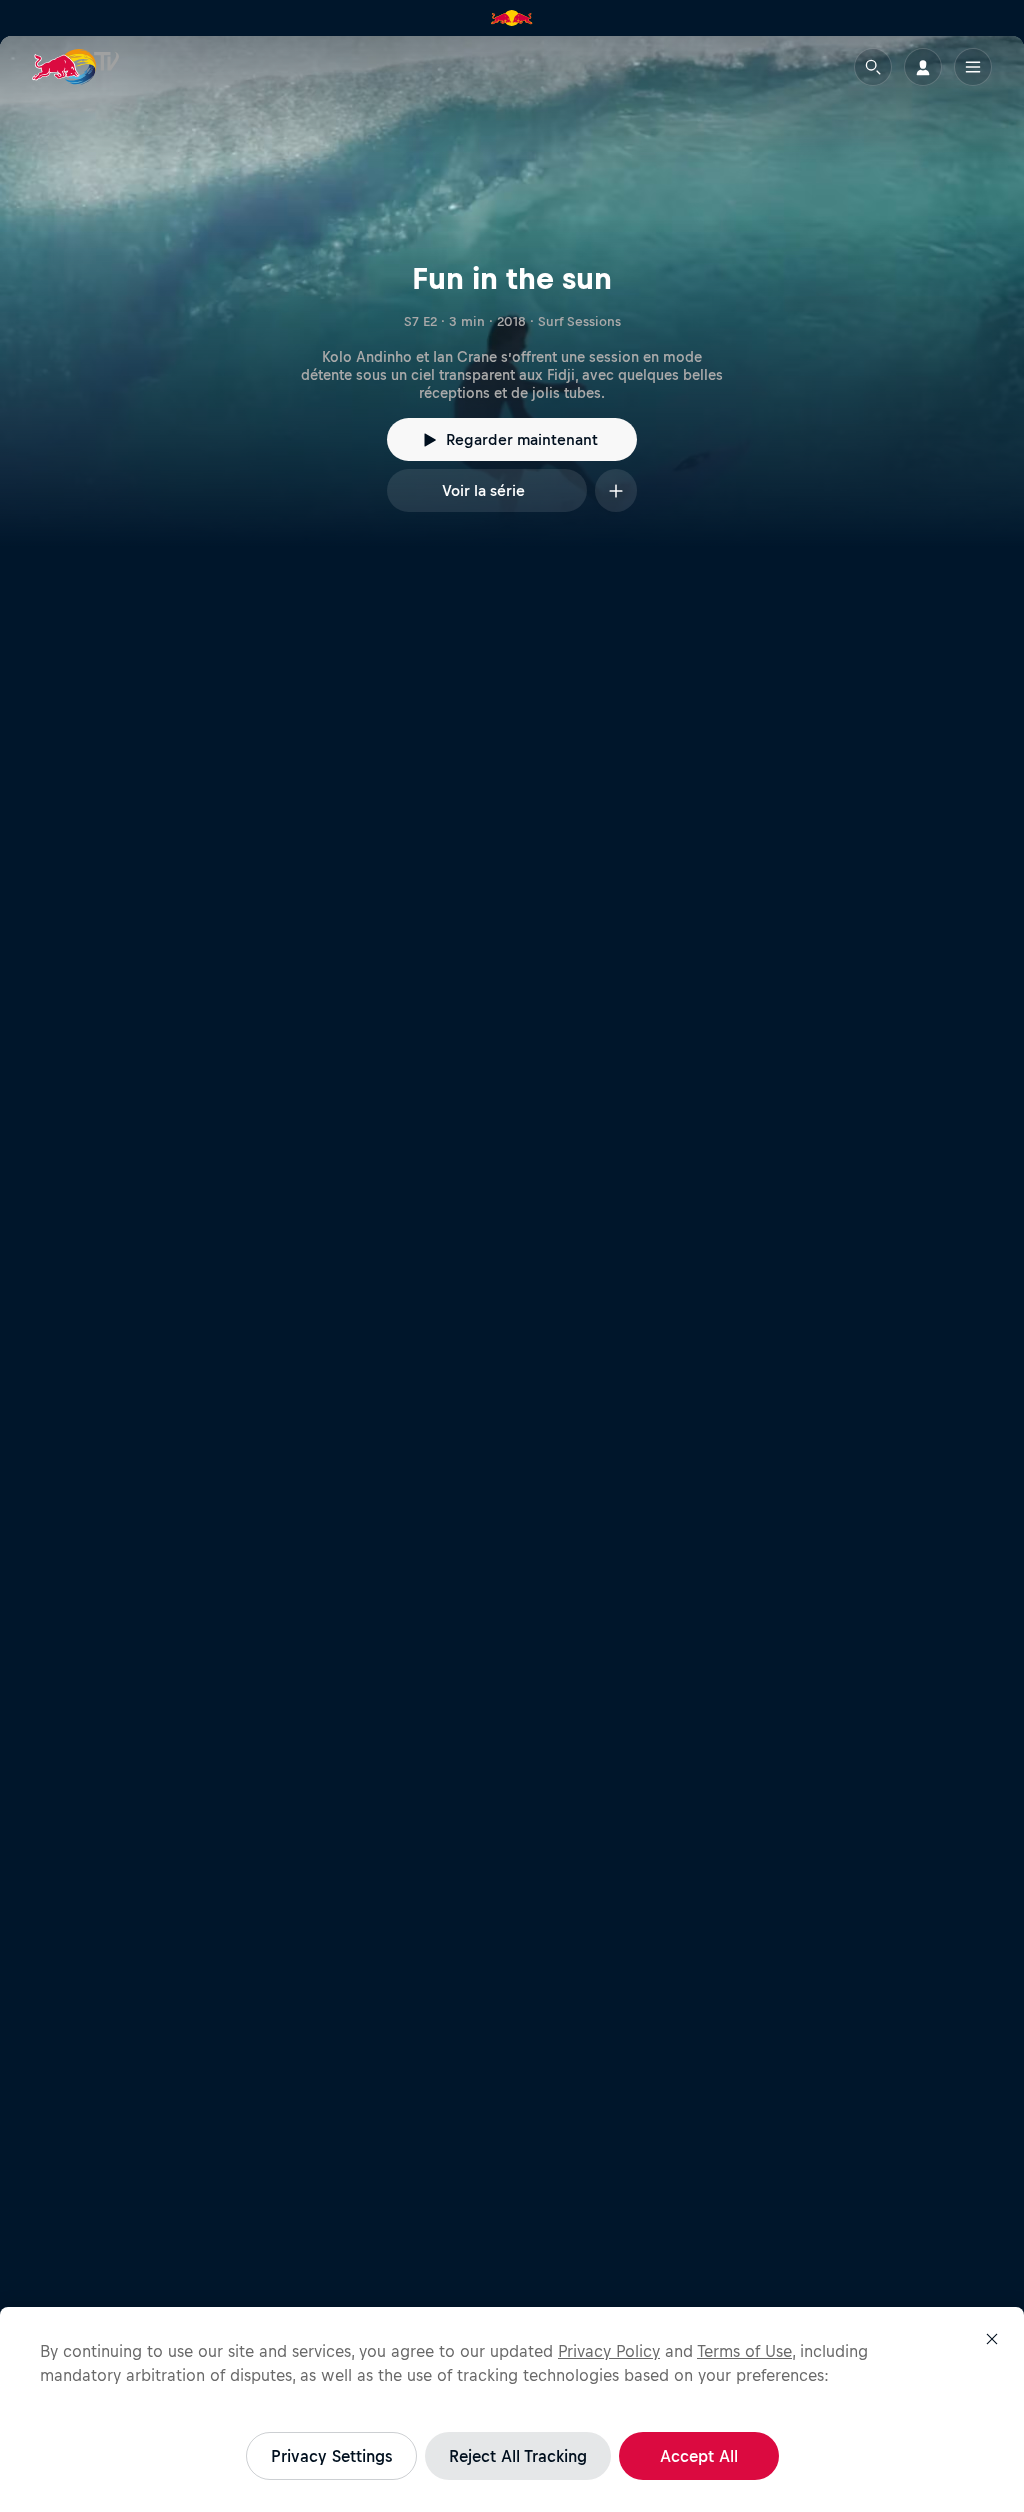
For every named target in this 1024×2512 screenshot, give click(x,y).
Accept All (699, 2456)
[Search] (873, 67)
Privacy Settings (331, 2456)
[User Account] (923, 67)
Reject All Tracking (518, 2456)
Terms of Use (744, 2351)
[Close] (992, 2339)
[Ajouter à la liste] (616, 490)
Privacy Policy (609, 2351)
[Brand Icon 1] (512, 18)
